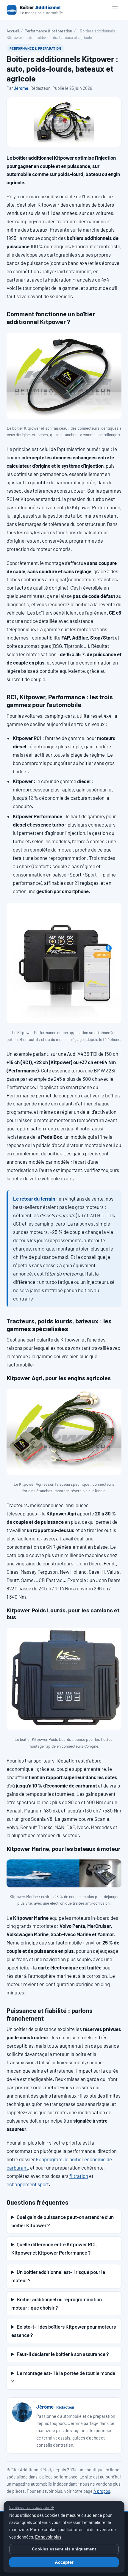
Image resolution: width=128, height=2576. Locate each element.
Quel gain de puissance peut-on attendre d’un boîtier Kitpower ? (63, 2221)
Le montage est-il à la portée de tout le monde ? (63, 2377)
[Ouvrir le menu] (115, 10)
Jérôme (21, 88)
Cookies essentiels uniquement (64, 2549)
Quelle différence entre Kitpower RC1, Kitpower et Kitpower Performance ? (54, 2248)
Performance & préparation (48, 31)
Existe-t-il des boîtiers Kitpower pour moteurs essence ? (64, 2331)
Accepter (64, 2562)
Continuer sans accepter (32, 2507)
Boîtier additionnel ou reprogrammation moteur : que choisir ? (57, 2303)
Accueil (13, 31)
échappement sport (28, 2184)
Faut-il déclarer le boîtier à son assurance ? (63, 2354)
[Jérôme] (22, 2412)
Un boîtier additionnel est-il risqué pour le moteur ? (58, 2276)
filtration (79, 2176)
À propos (102, 2491)
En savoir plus (48, 2537)
